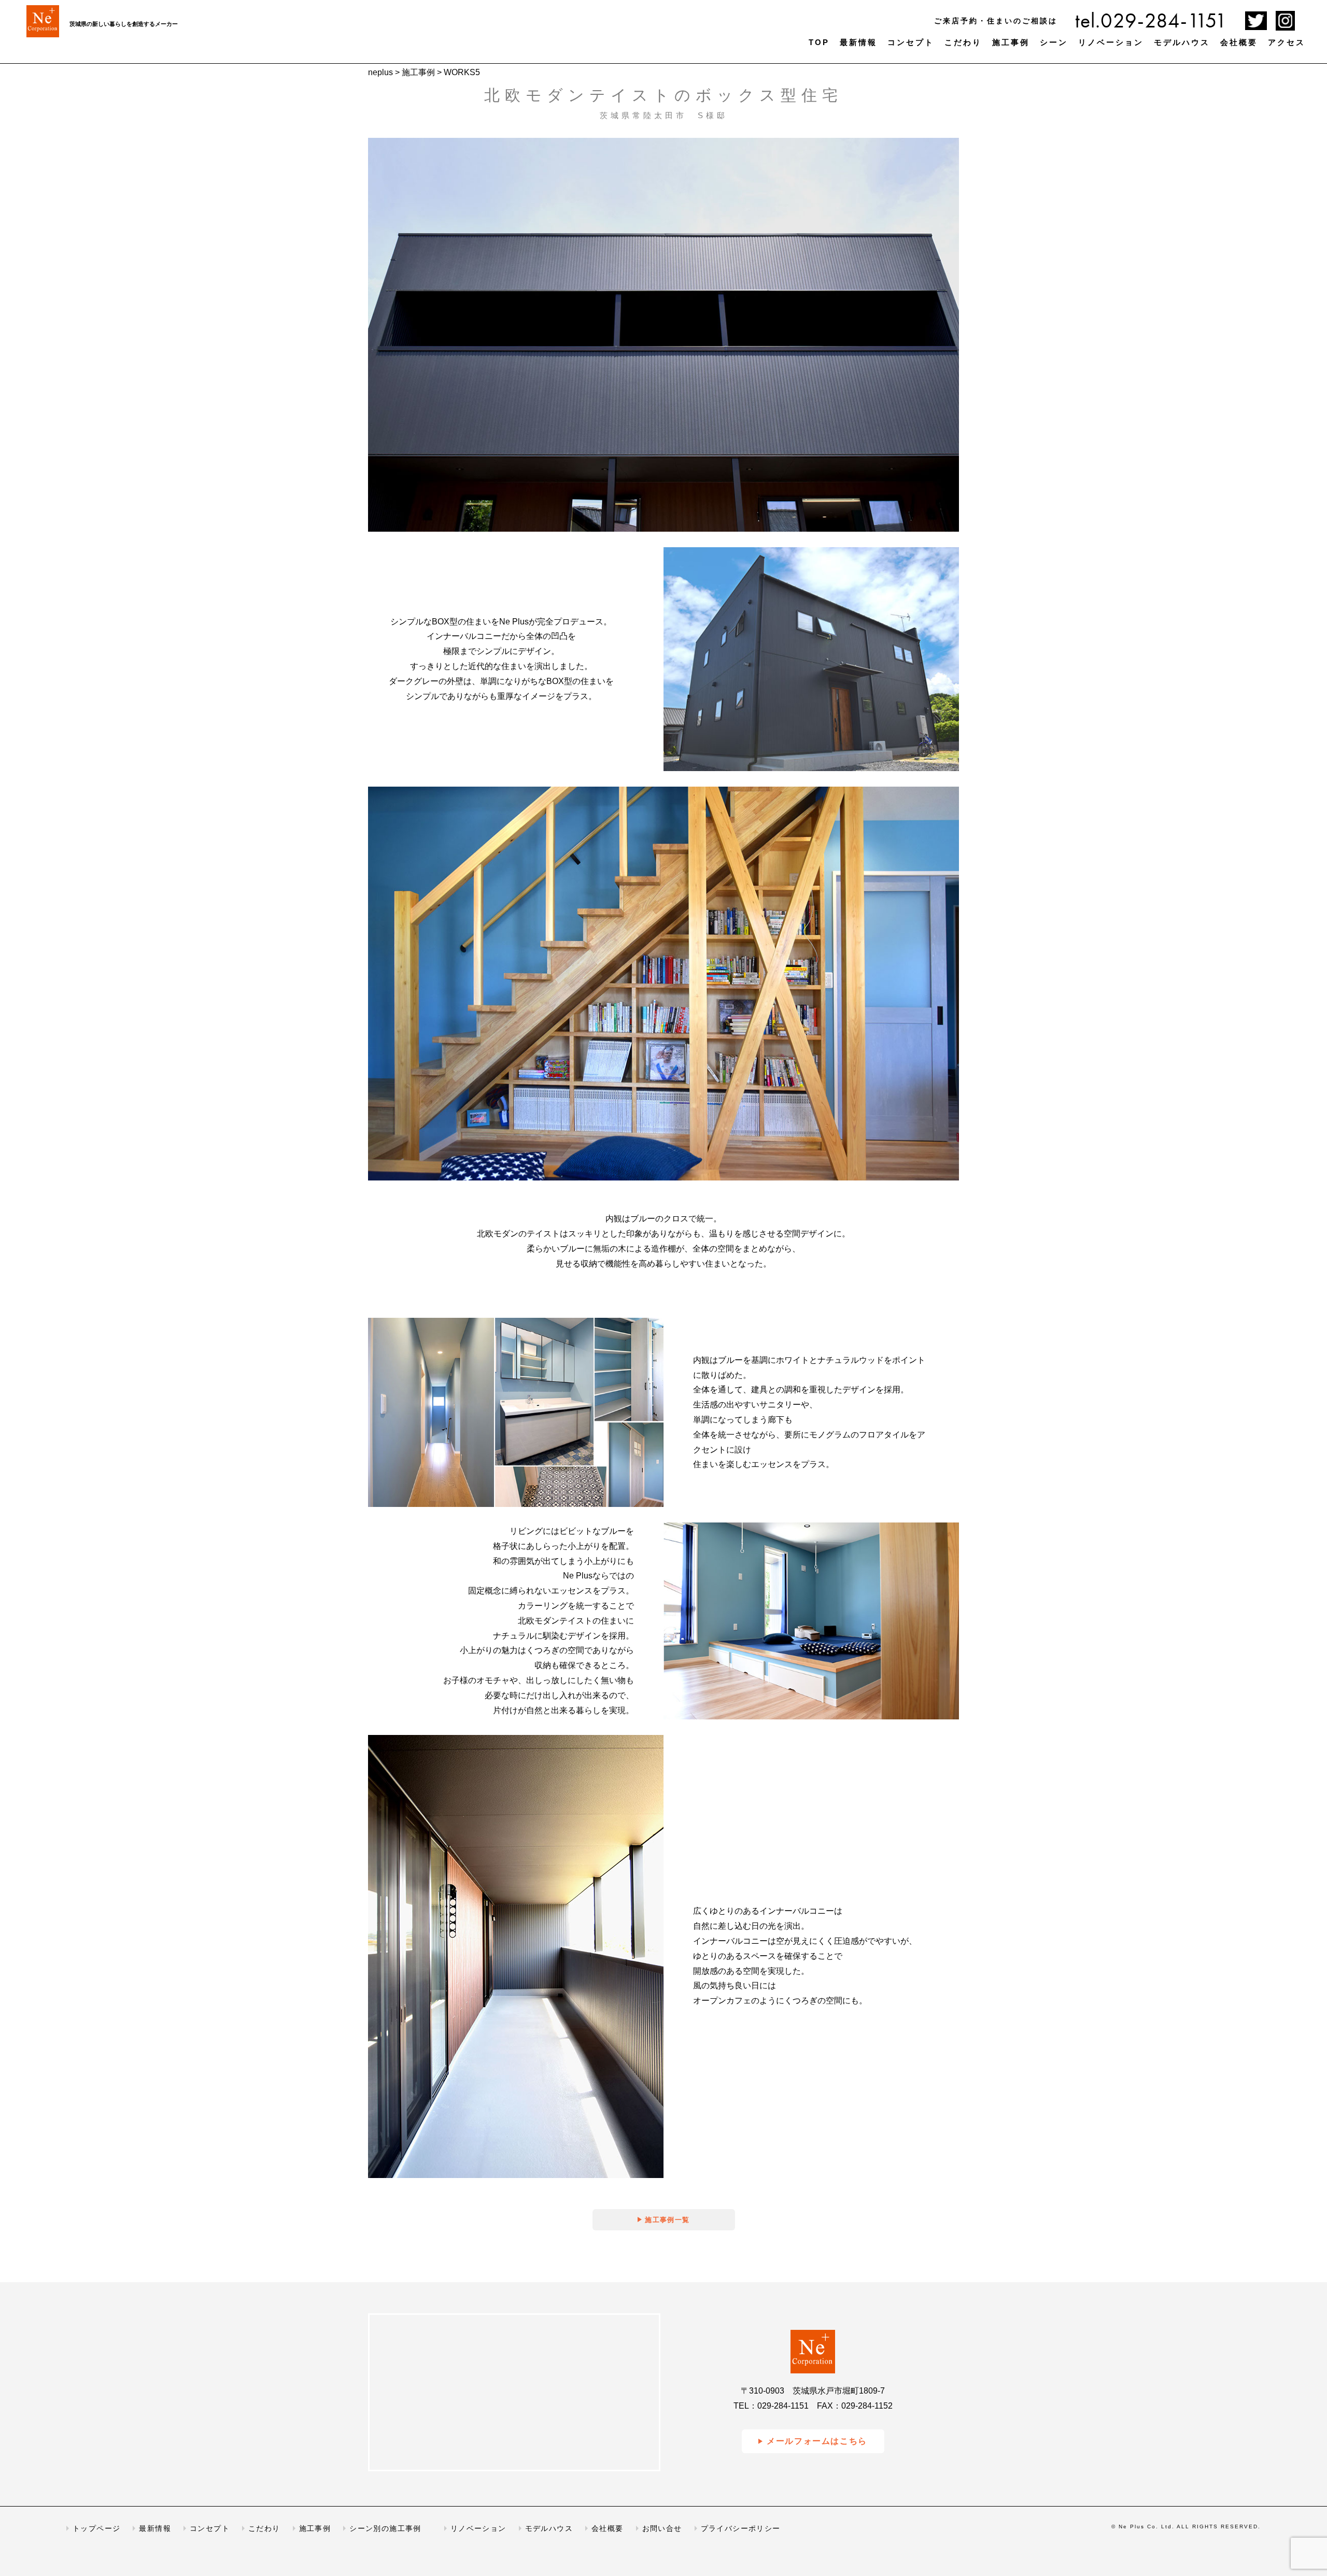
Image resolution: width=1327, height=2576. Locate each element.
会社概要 (1239, 42)
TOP (819, 42)
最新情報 (858, 42)
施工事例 (1011, 42)
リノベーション (1111, 42)
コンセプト (911, 42)
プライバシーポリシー (741, 2528)
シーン (1054, 42)
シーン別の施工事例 (385, 2528)
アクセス (1287, 42)
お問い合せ (662, 2528)
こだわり (963, 42)
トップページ (96, 2528)
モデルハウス (1182, 42)
